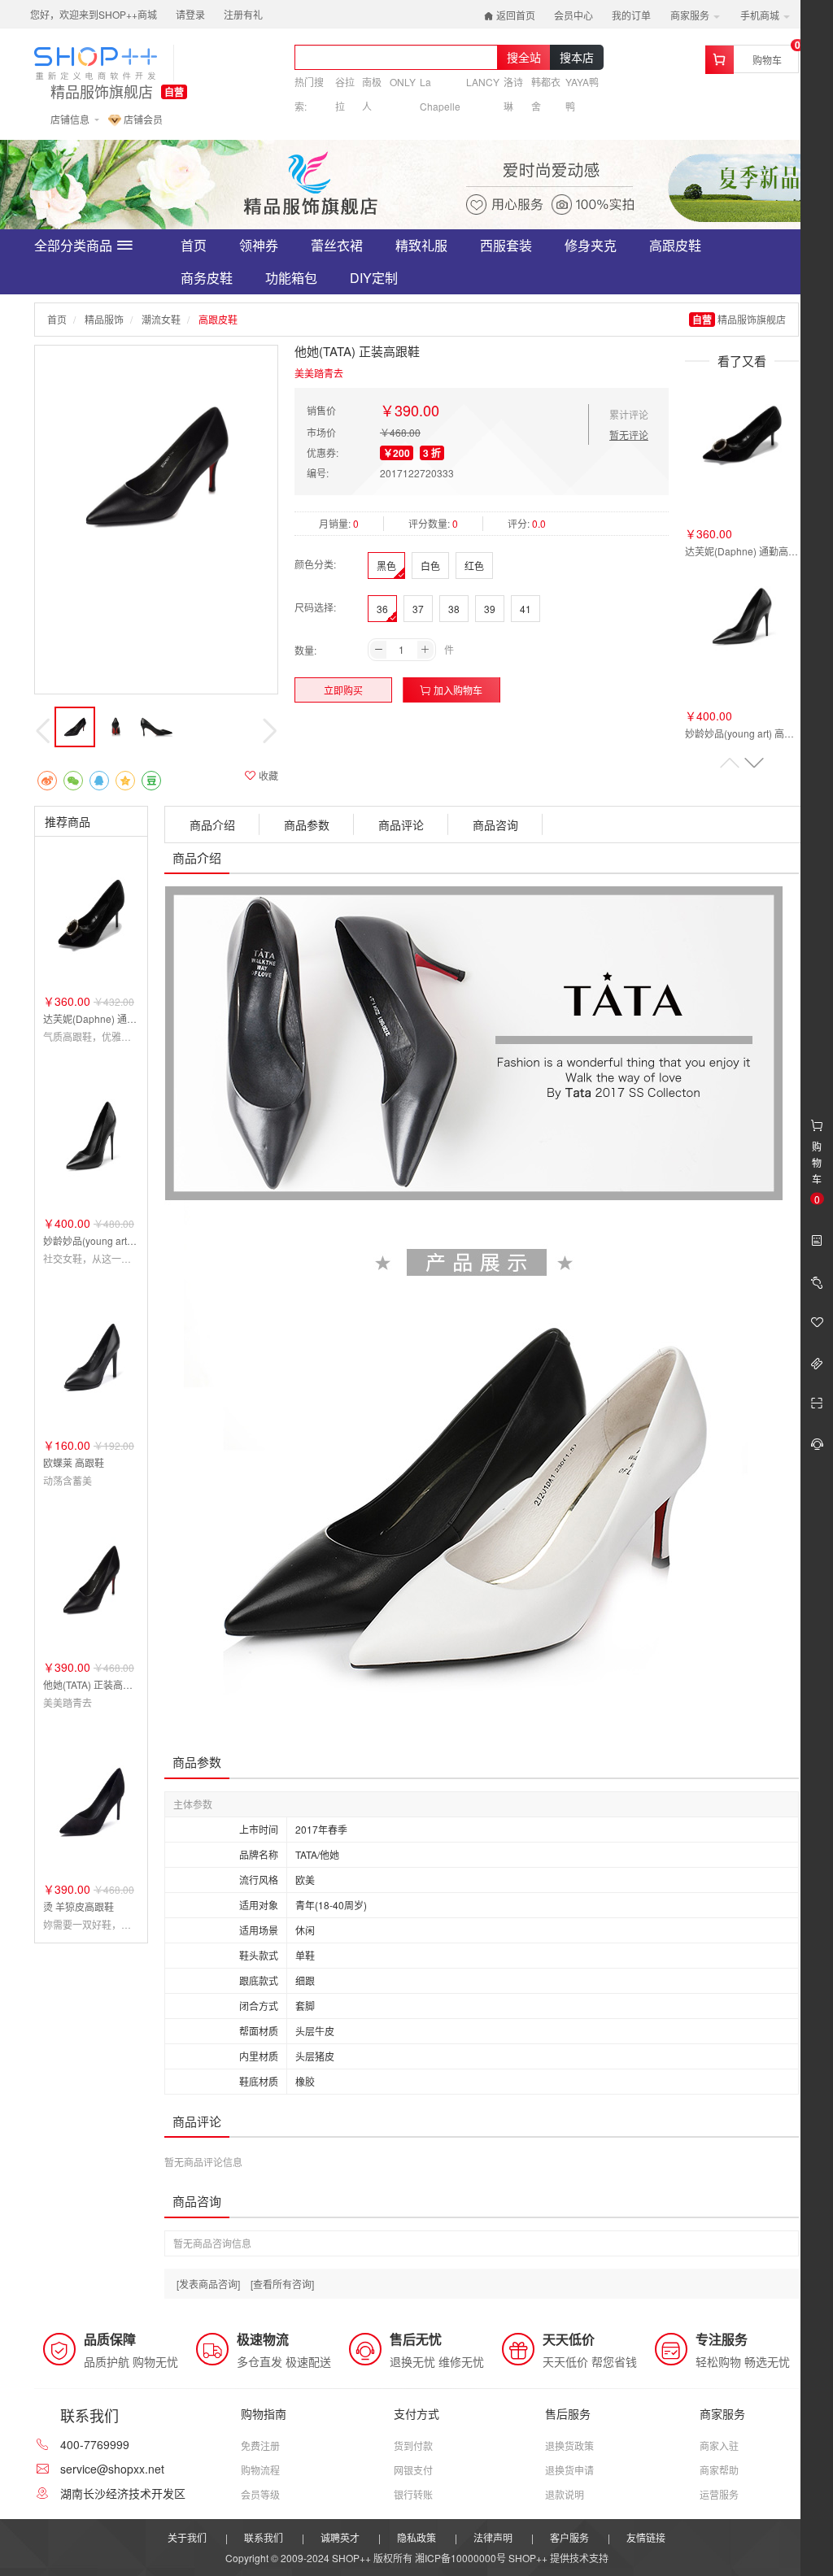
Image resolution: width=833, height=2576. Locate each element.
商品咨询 (495, 825)
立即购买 (343, 690)
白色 (430, 566)
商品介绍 (212, 825)
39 (490, 609)
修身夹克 (591, 245)
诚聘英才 (340, 2537)
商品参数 (307, 825)
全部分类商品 (73, 245)
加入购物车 (457, 690)
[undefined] (156, 467)
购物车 (767, 60)
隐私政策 (416, 2537)
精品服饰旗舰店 (102, 92)
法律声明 (493, 2537)
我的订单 (631, 15)
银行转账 (413, 2494)
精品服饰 (104, 319)
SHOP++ (528, 2558)
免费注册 (260, 2445)
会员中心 (574, 15)
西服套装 (506, 245)
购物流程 (260, 2470)
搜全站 (524, 57)
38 (454, 609)
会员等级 (260, 2494)
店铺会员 (142, 119)
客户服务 (569, 2537)
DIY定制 (374, 278)
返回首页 (515, 15)
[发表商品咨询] (208, 2284)
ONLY (403, 82)
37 (418, 609)
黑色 (386, 566)
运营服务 (719, 2494)
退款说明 (565, 2494)
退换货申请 (569, 2470)
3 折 (432, 453)
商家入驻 (719, 2445)
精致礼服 (421, 245)
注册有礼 (243, 14)
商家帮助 (719, 2470)
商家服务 (691, 15)
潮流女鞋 (161, 319)
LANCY (483, 82)
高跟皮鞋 (675, 245)
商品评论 (401, 825)
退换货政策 (569, 2445)
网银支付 (413, 2470)
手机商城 (761, 15)
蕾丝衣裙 (337, 245)
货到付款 (413, 2445)
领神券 (259, 245)
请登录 (190, 14)
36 (382, 609)
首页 (194, 245)
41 (526, 609)
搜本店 (577, 57)
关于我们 (187, 2537)
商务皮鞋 (207, 278)
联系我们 (264, 2537)
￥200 (397, 453)
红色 (474, 566)
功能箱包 (291, 278)
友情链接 (646, 2537)
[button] (754, 763)
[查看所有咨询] (282, 2284)
